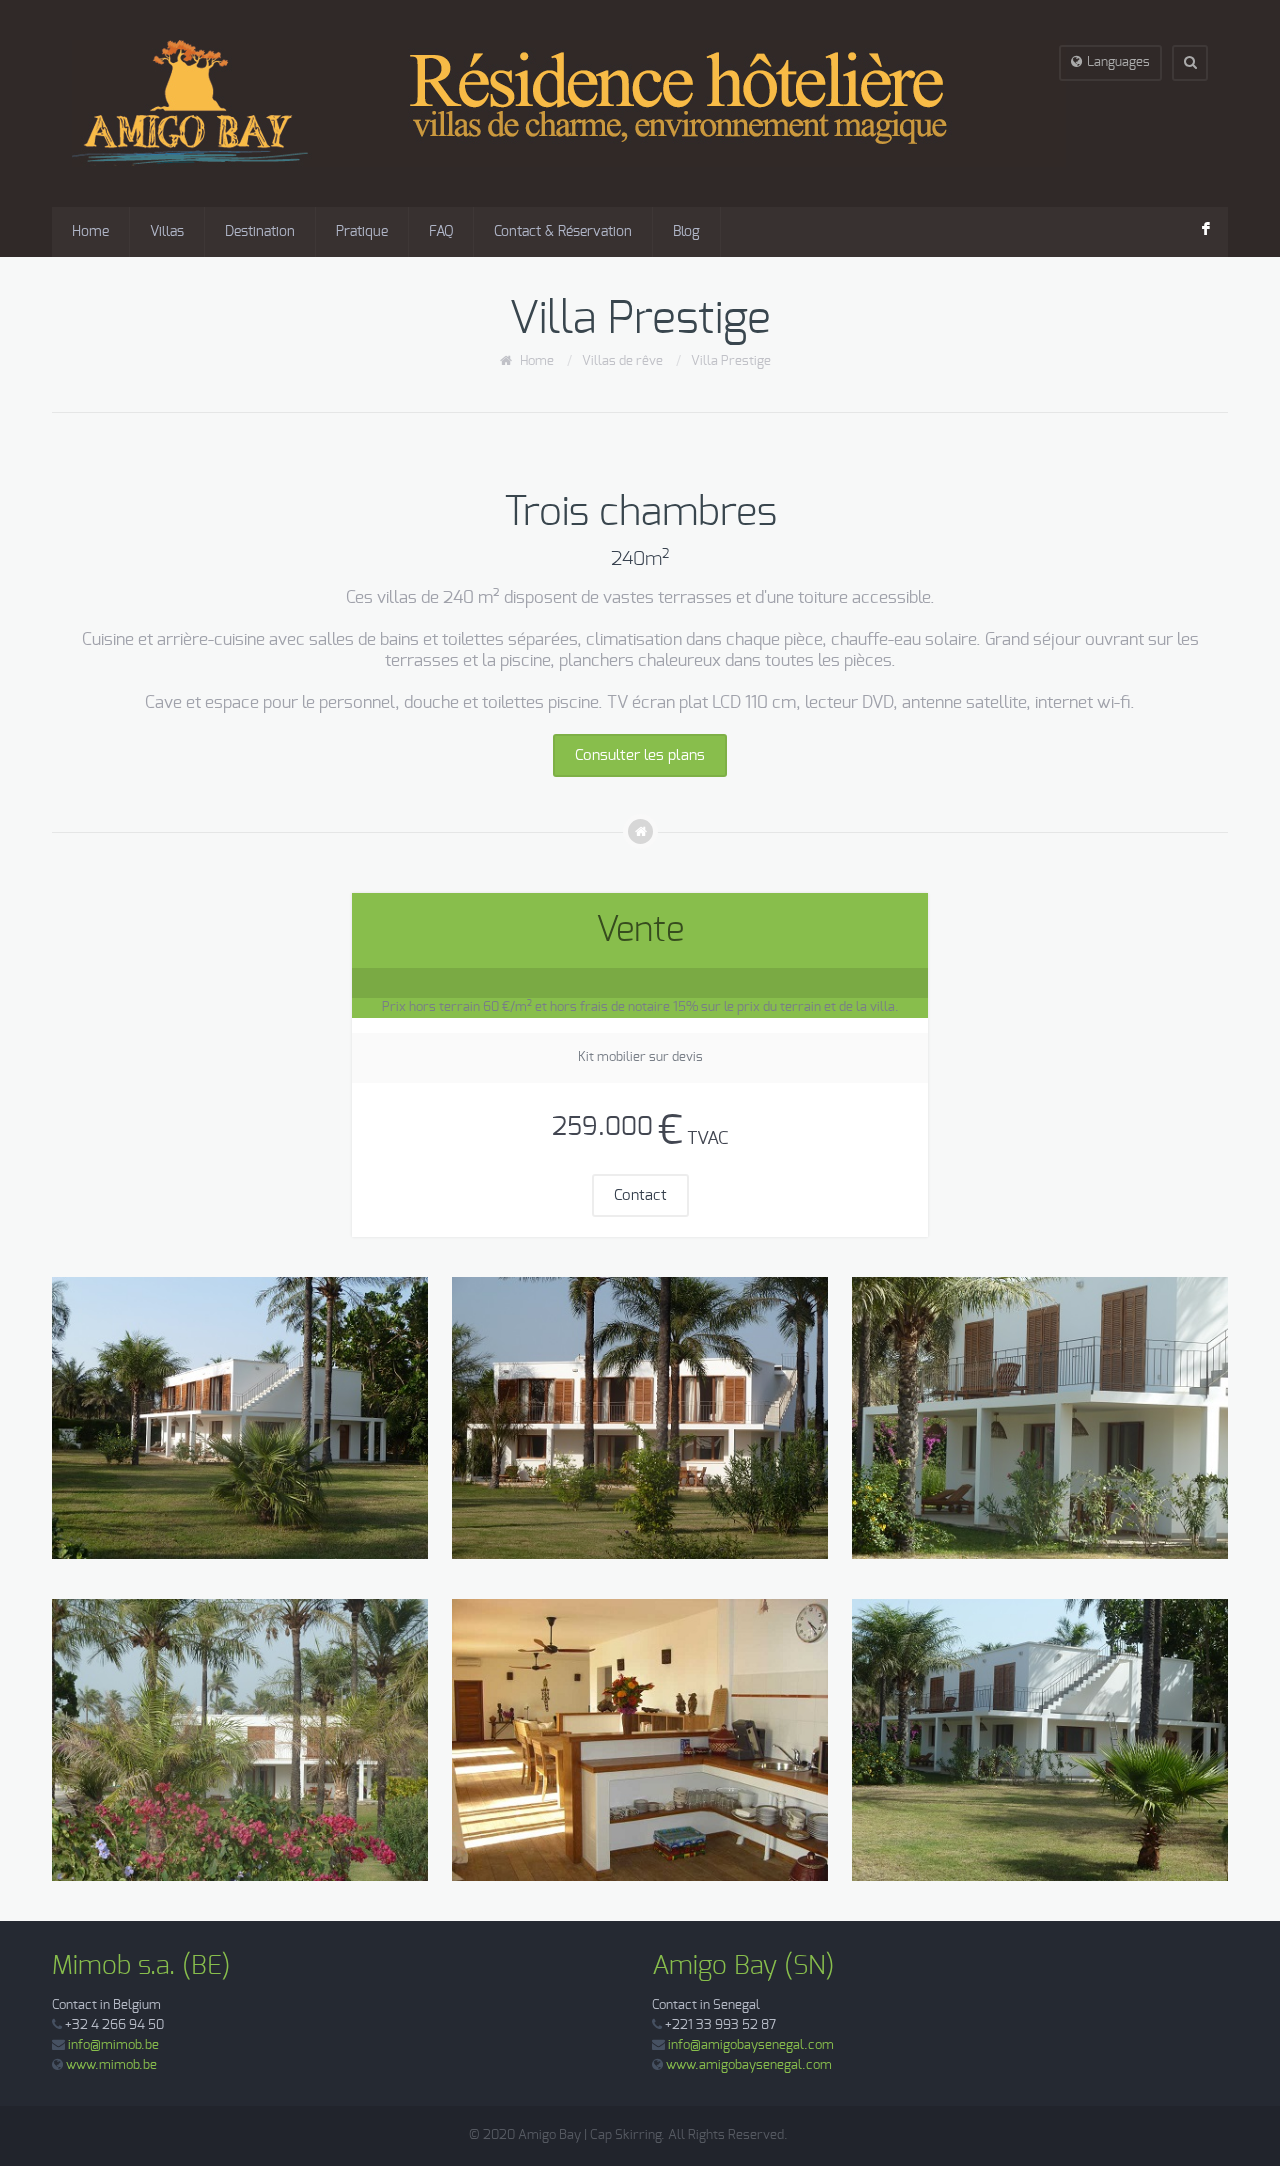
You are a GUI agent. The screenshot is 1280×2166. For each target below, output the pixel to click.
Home (90, 232)
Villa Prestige (731, 361)
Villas (167, 232)
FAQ (441, 232)
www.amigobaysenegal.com (749, 2065)
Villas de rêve (622, 361)
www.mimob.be (111, 2065)
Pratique (362, 232)
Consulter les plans (640, 755)
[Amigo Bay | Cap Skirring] (569, 103)
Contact (640, 1195)
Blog (686, 232)
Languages (1118, 62)
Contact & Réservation (563, 232)
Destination (260, 232)
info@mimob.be (113, 2045)
